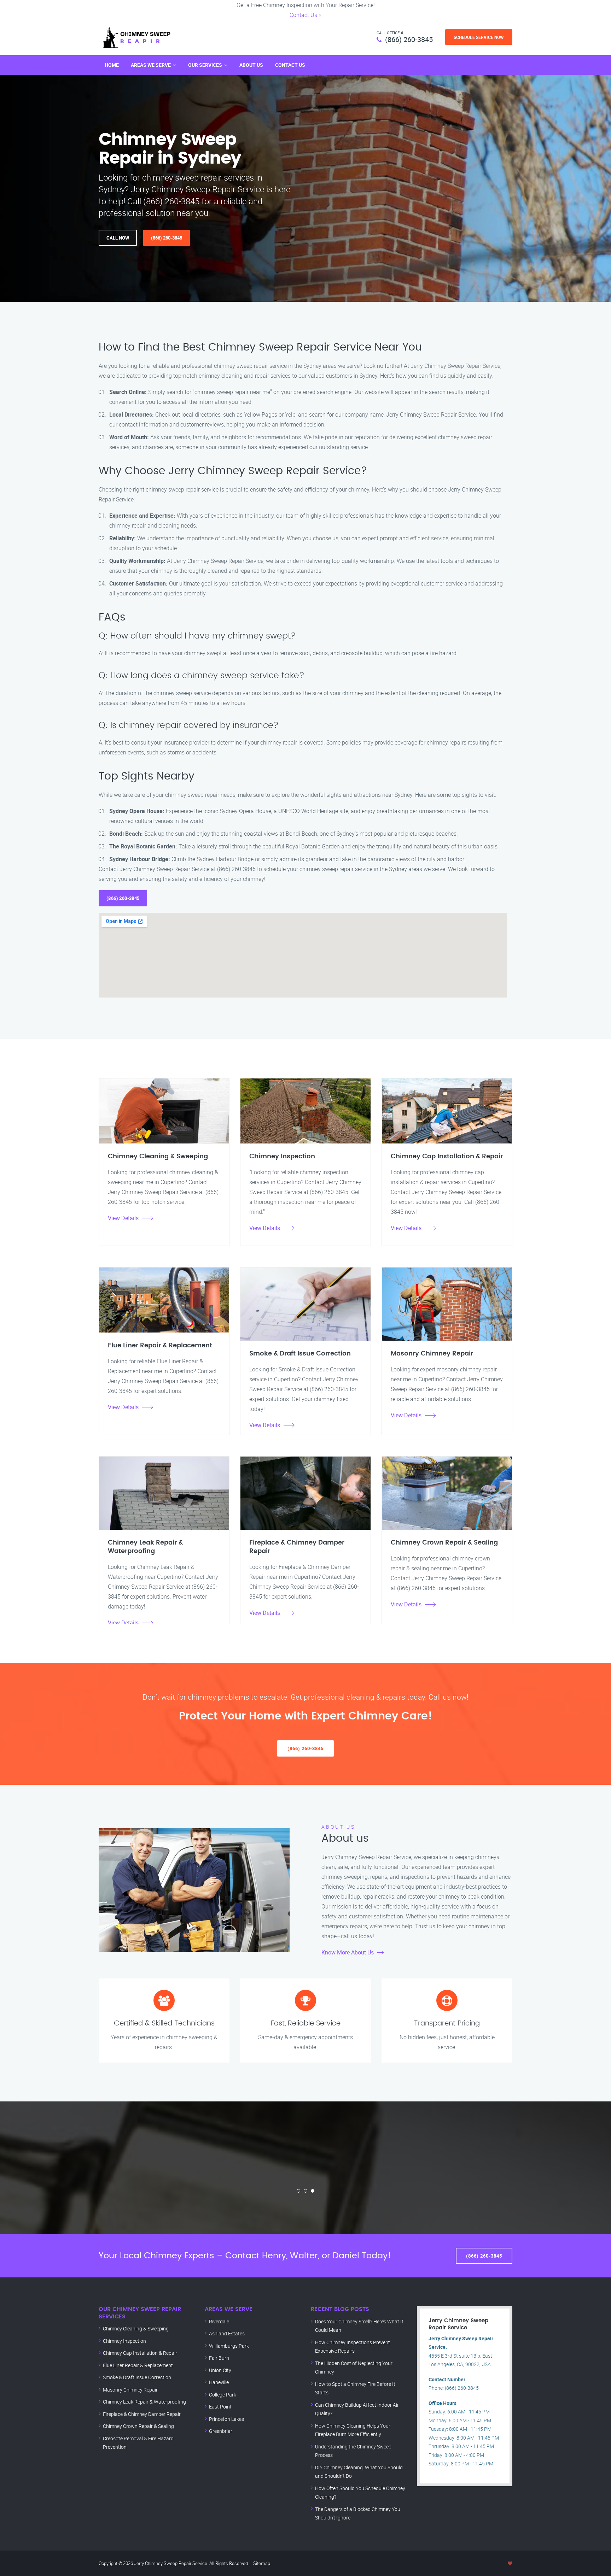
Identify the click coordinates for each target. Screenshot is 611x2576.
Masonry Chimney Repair (130, 2390)
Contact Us (303, 15)
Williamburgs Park (229, 2346)
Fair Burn (219, 2358)
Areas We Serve (151, 65)
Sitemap (262, 2563)
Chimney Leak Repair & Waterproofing (144, 2402)
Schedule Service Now (479, 37)
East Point (220, 2407)
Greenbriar (221, 2431)
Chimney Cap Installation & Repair (140, 2353)
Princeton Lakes (226, 2419)
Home (112, 65)
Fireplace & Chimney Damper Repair (142, 2414)
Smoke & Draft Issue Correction (137, 2377)
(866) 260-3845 (409, 39)
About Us (251, 65)
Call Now (118, 238)
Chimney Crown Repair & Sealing (138, 2426)
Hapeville (219, 2382)
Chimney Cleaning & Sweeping (136, 2328)
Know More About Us (348, 1952)
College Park (223, 2395)
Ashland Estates (227, 2333)
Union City (220, 2370)
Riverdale (219, 2321)
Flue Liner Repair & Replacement (138, 2365)
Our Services (205, 65)
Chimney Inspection (124, 2341)
